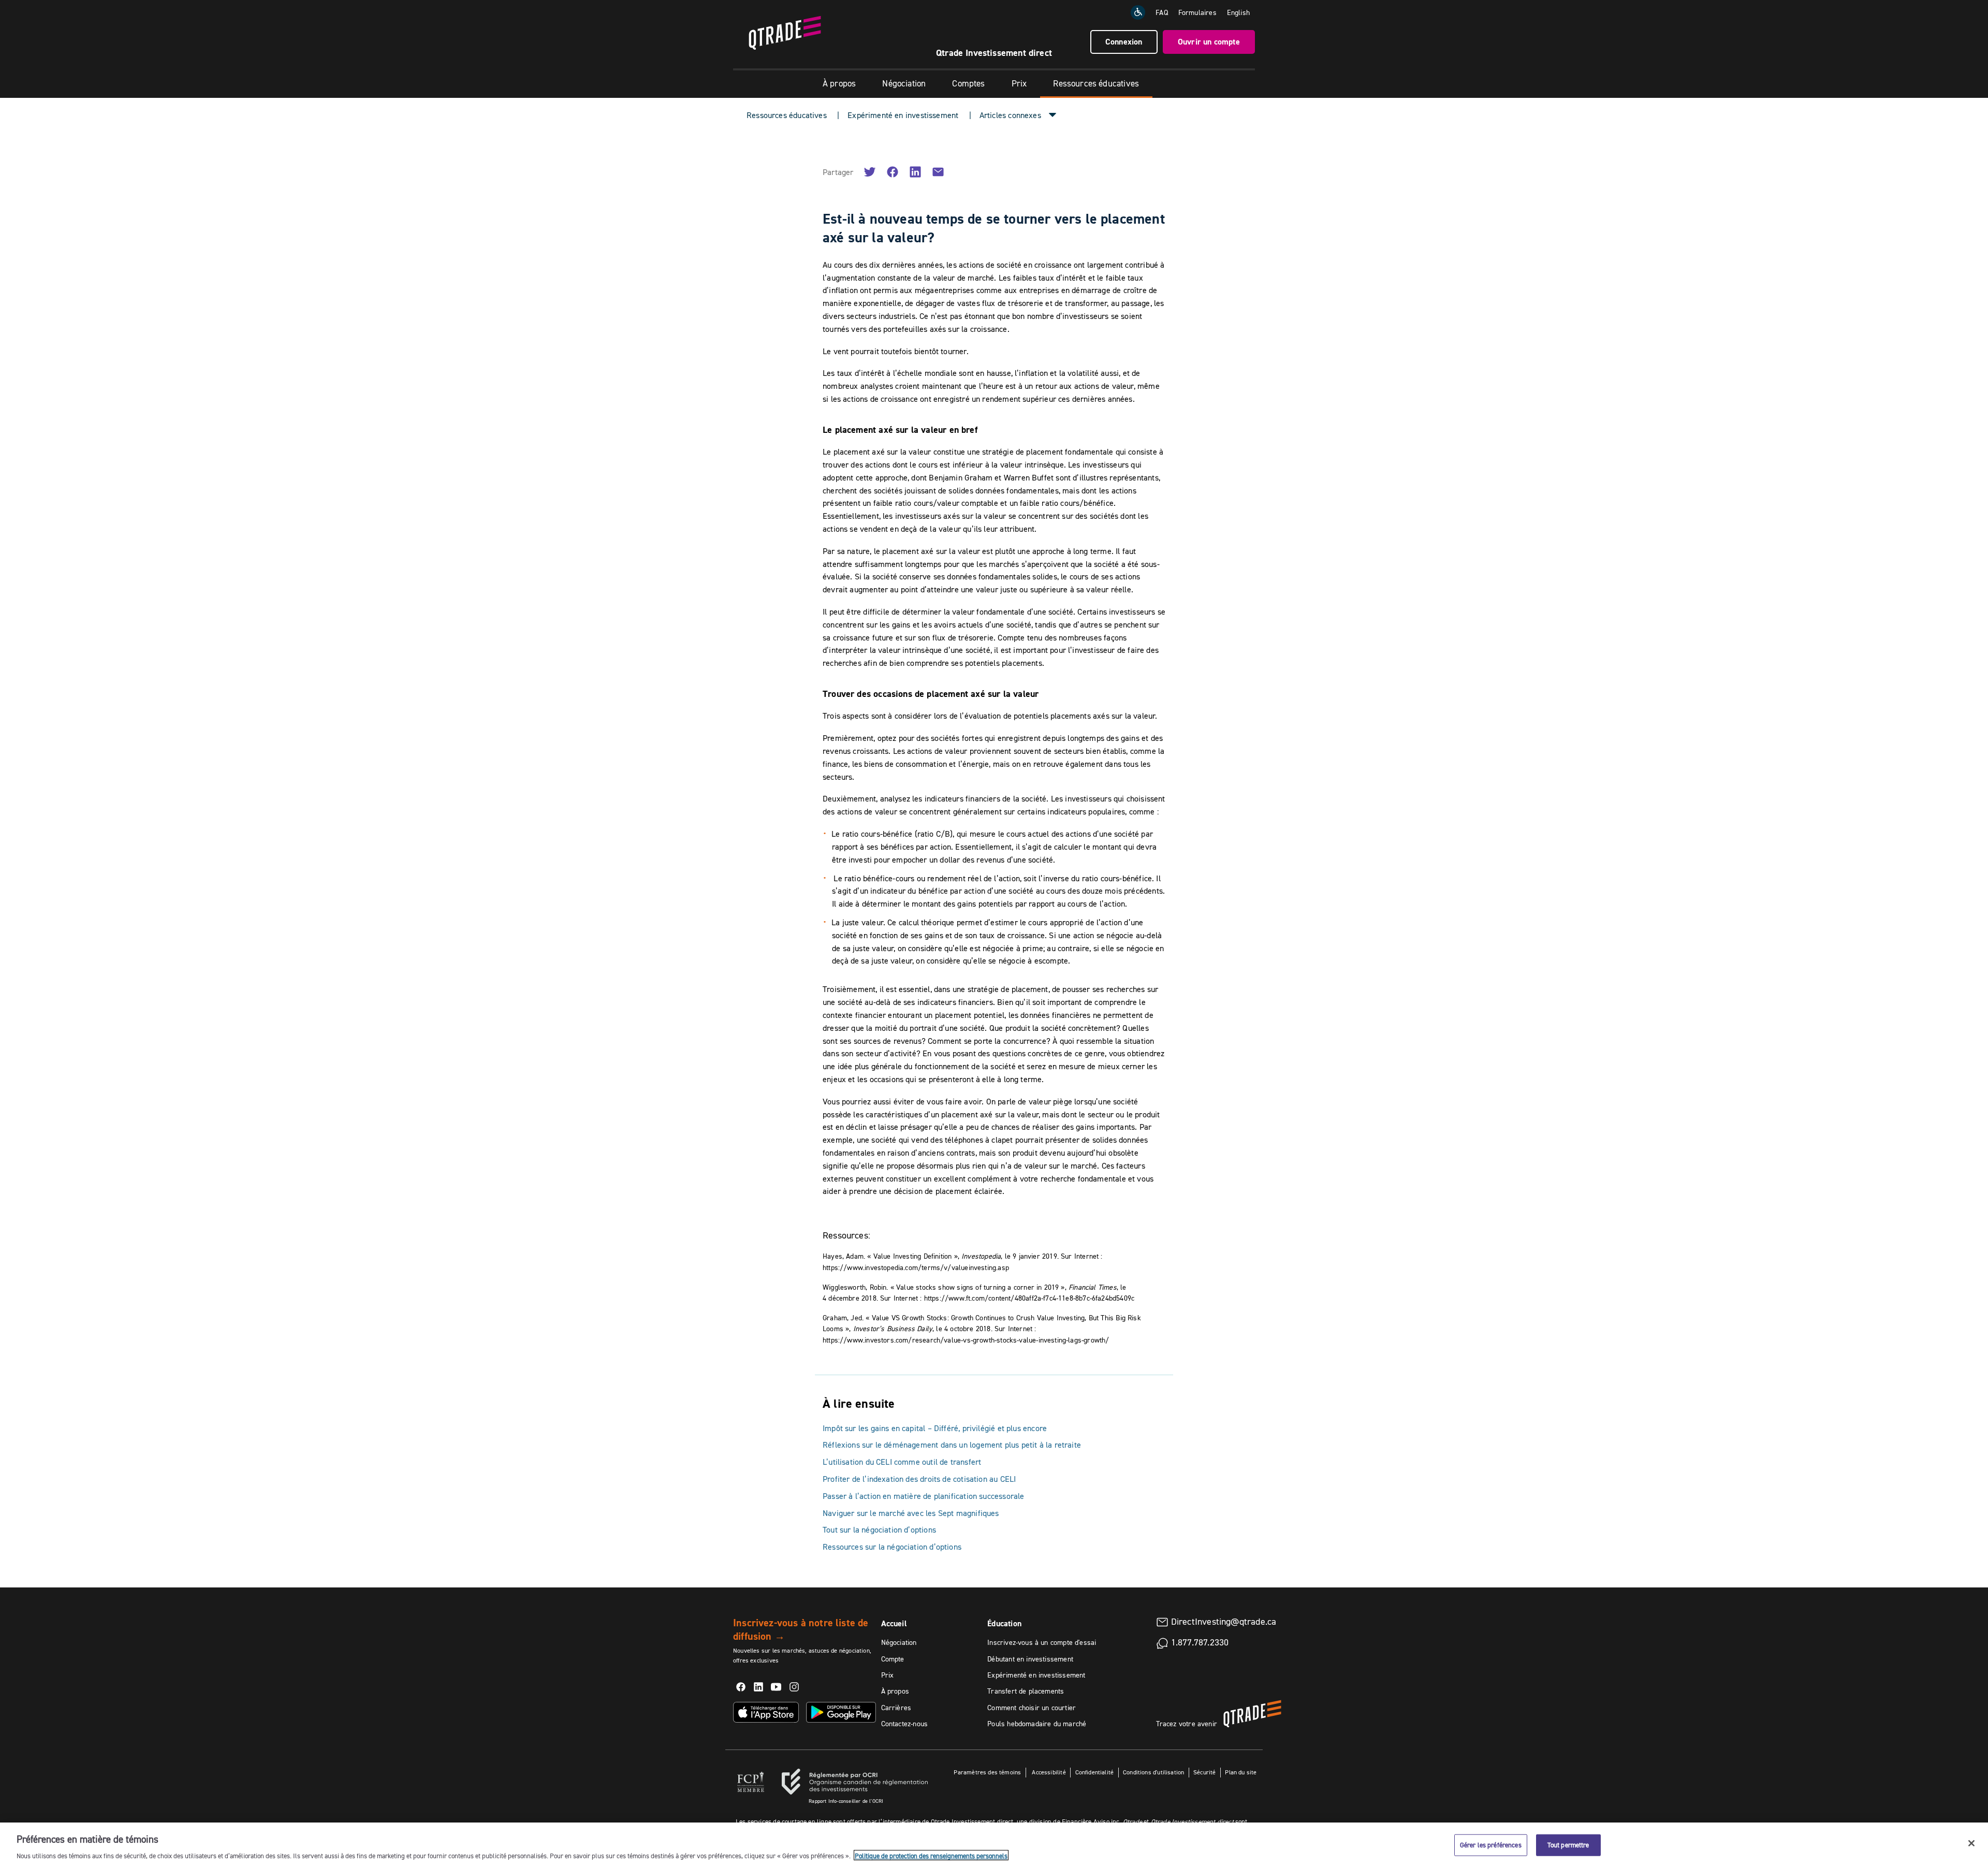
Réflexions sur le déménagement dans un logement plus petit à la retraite (952, 1445)
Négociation (904, 83)
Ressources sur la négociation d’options (892, 1547)
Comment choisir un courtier (1032, 1708)
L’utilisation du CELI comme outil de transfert (902, 1462)
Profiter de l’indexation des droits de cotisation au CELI (919, 1479)
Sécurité (1204, 1772)
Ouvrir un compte (1209, 42)
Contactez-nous (905, 1724)
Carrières (896, 1708)
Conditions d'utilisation (1153, 1772)
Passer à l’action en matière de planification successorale (923, 1496)
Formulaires (1197, 12)
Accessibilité (1048, 1772)
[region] (994, 1844)
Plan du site (1241, 1772)
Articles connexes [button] (1010, 115)
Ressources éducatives (1096, 83)
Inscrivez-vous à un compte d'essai (1042, 1642)
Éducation (1004, 1623)
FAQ (1162, 12)
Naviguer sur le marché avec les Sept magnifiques (911, 1513)
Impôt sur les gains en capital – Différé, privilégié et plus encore (935, 1428)
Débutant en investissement (1030, 1659)
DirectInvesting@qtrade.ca (1224, 1622)
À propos (839, 83)
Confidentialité (1095, 1772)
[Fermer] (1971, 1843)
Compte (893, 1659)
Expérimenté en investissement (903, 115)
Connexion (1124, 42)
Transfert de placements (1026, 1691)
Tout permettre (1568, 1844)
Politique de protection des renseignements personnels (931, 1855)
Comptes (968, 83)
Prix (1019, 83)
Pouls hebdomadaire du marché (1037, 1724)
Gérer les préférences (1491, 1844)
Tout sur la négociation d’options (879, 1529)
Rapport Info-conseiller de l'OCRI (846, 1801)
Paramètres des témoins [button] (987, 1772)
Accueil (894, 1623)
